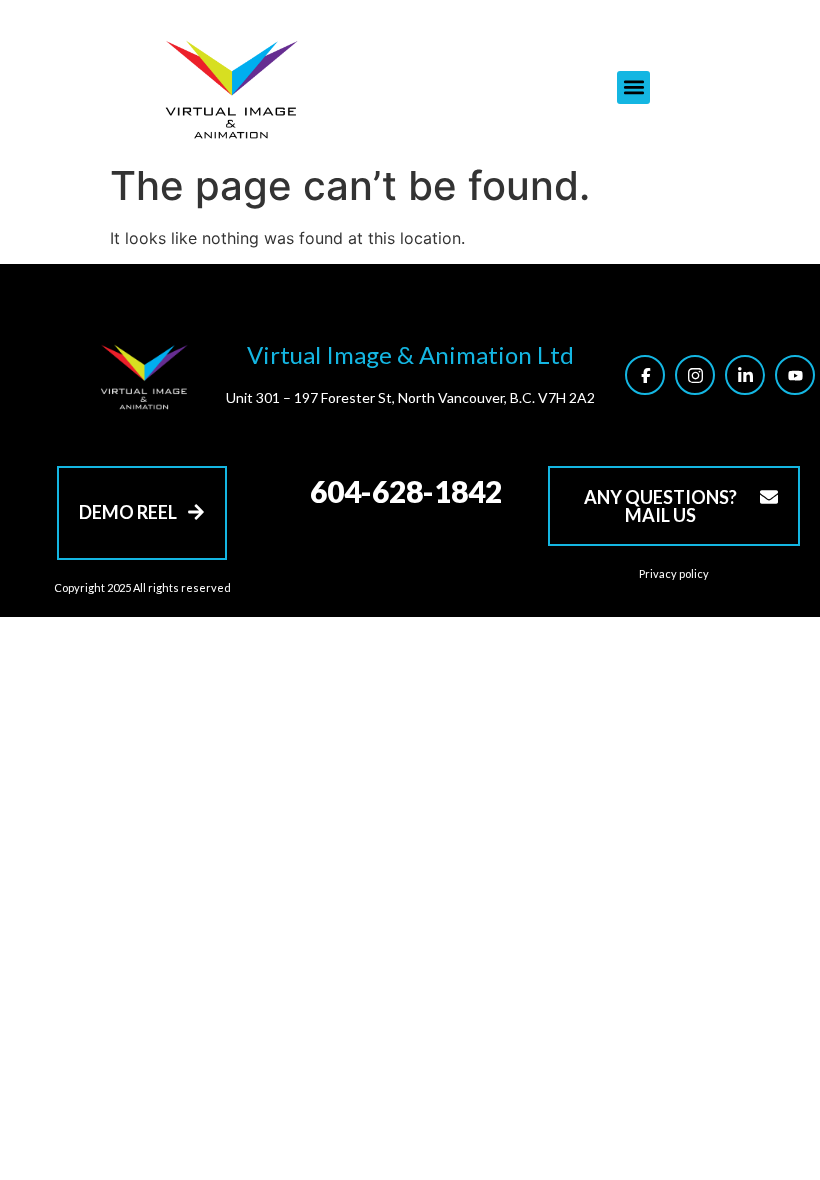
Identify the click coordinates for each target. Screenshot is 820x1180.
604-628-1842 (406, 491)
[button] (633, 87)
